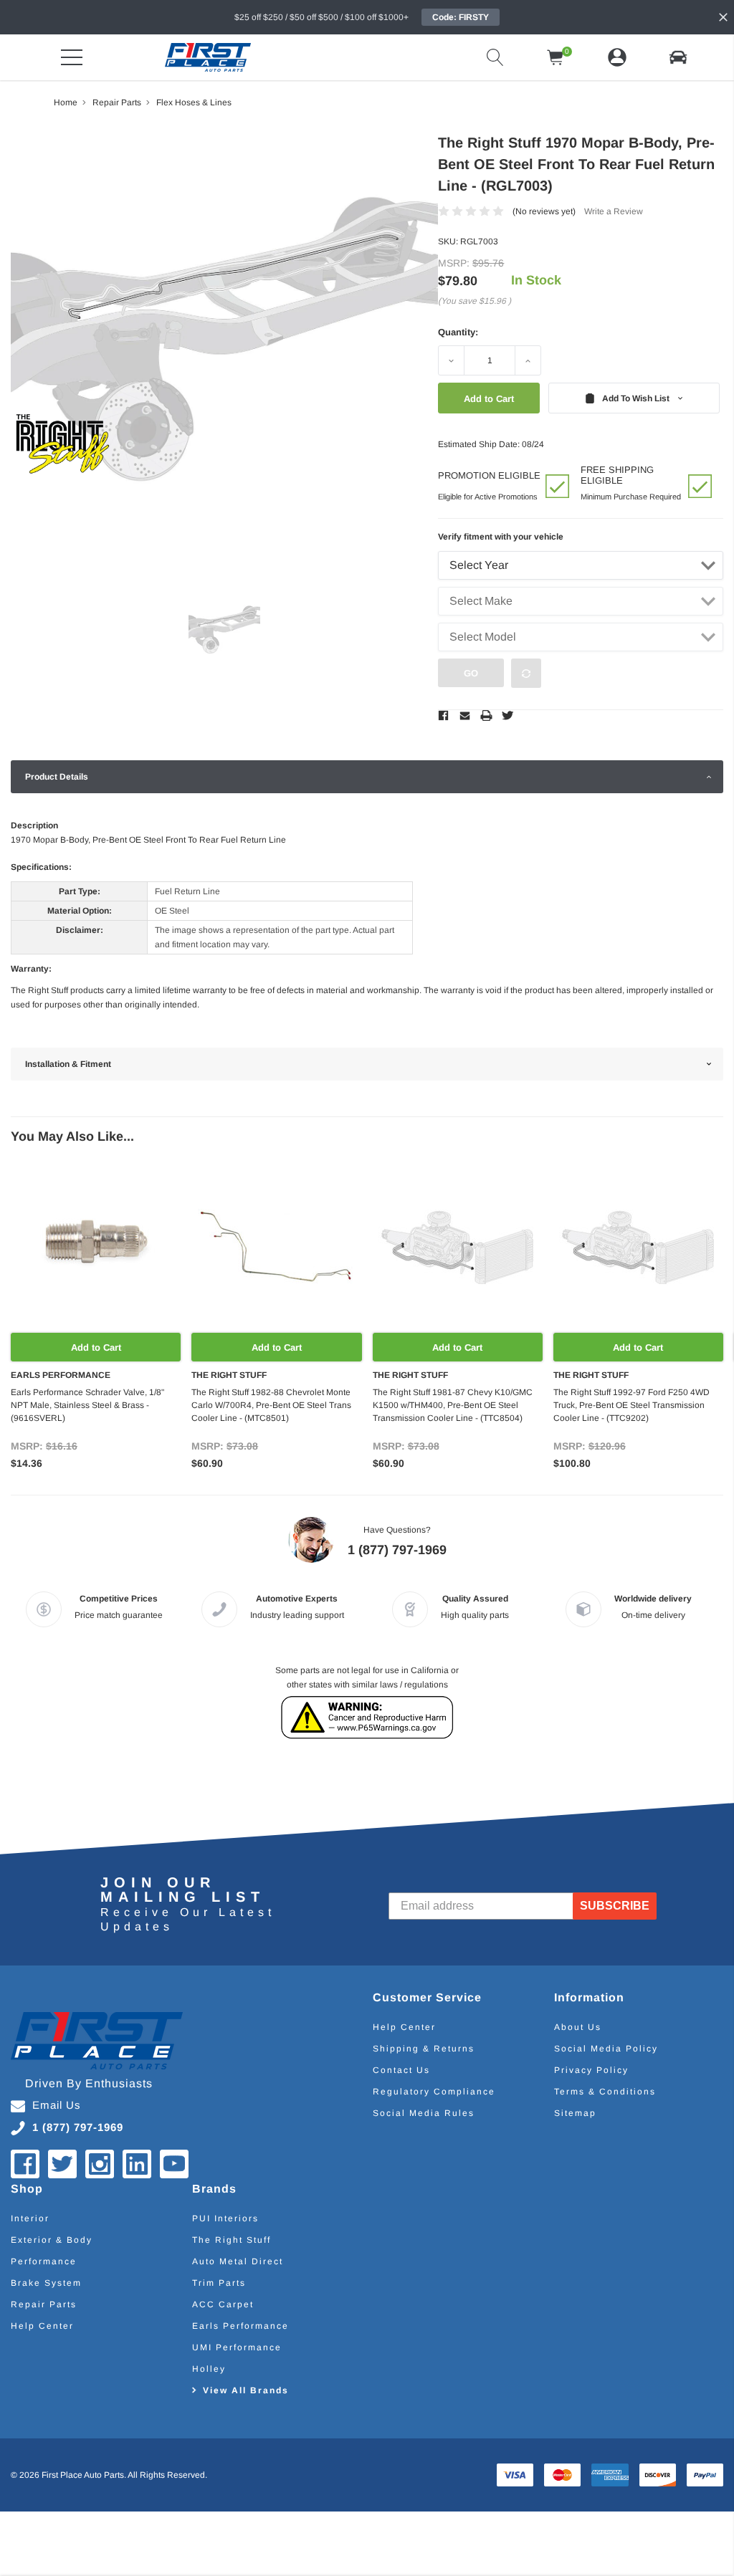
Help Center (404, 2027)
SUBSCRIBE (615, 1906)
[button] (678, 57)
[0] (556, 57)
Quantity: (458, 332)
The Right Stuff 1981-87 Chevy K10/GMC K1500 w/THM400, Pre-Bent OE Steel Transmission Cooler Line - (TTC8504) (453, 1405)
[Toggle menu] (72, 57)
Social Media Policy (606, 2049)
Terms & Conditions (605, 2092)
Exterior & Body (52, 2240)
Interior (30, 2218)
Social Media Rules (424, 2113)
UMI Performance (237, 2347)
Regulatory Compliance (434, 2092)
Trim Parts (219, 2283)
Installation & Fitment (68, 1064)
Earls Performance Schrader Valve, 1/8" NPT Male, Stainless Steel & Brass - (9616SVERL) (87, 1405)
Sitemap (575, 2113)
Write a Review (614, 211)
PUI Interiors (225, 2218)
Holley (209, 2369)
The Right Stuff (232, 2240)
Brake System (46, 2283)
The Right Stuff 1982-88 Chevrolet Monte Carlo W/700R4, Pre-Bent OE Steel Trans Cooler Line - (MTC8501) (271, 1405)
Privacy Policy (591, 2070)
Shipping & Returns (424, 2049)
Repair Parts (44, 2304)
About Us (578, 2027)
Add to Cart (96, 1347)
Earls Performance (240, 2326)
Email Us (57, 2105)
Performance (44, 2261)
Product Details (57, 777)
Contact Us (401, 2070)
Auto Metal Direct (238, 2261)
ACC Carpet (223, 2304)
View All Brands (246, 2390)
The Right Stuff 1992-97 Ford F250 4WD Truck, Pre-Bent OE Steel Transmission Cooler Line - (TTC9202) (631, 1405)
